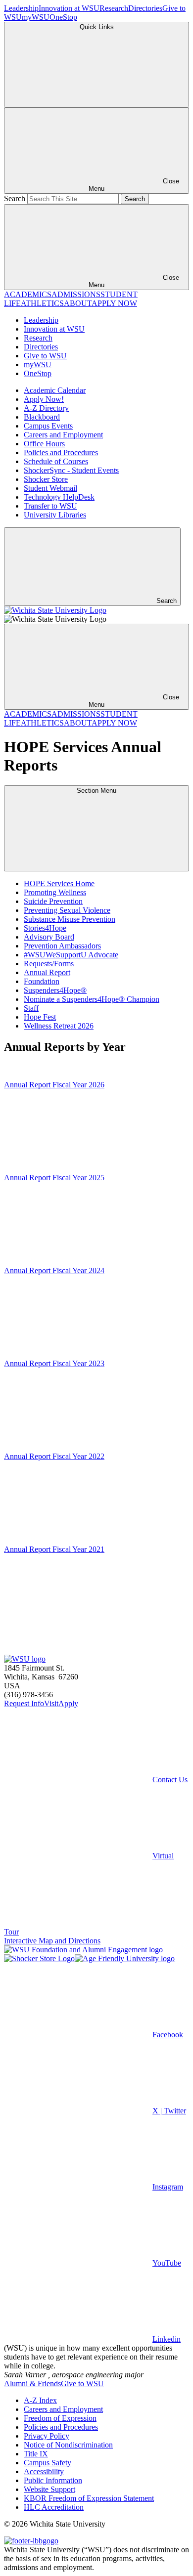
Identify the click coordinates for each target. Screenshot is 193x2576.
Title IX (36, 2454)
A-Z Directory (46, 408)
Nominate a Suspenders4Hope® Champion (92, 999)
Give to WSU (45, 356)
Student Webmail (50, 488)
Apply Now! (44, 399)
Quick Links (97, 27)
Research (114, 8)
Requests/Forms (49, 964)
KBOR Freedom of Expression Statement (89, 2498)
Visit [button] (51, 1703)
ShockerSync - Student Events (71, 470)
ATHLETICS (42, 303)
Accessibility (44, 2471)
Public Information (53, 2480)
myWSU (36, 17)
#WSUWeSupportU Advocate (71, 955)
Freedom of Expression (60, 2418)
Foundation (42, 981)
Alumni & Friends (32, 2383)
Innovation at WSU (69, 8)
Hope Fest (40, 1017)
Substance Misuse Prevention (70, 919)
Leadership (21, 8)
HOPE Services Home (59, 883)
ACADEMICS (28, 294)
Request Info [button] (24, 1703)
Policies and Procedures (61, 452)
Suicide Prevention (53, 901)
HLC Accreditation (54, 2507)
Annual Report (47, 972)
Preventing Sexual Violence (67, 910)
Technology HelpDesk (59, 497)
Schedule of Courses (56, 461)
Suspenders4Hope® (55, 990)
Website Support (49, 2489)
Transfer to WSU (50, 506)
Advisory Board (49, 937)
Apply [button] (68, 1703)
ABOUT (78, 303)
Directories (145, 8)
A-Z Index (40, 2400)
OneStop (63, 17)
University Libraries (55, 515)
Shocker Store (46, 479)
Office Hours (44, 444)
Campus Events (48, 426)
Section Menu (96, 791)
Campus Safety (48, 2463)
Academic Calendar (55, 390)
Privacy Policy (47, 2436)
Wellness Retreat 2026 (59, 1026)
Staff (31, 1008)
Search (15, 198)
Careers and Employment (63, 435)
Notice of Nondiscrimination (68, 2445)
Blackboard (42, 417)
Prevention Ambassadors (62, 946)
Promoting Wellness (55, 892)
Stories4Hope (45, 928)
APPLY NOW (114, 303)
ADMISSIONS (76, 294)
